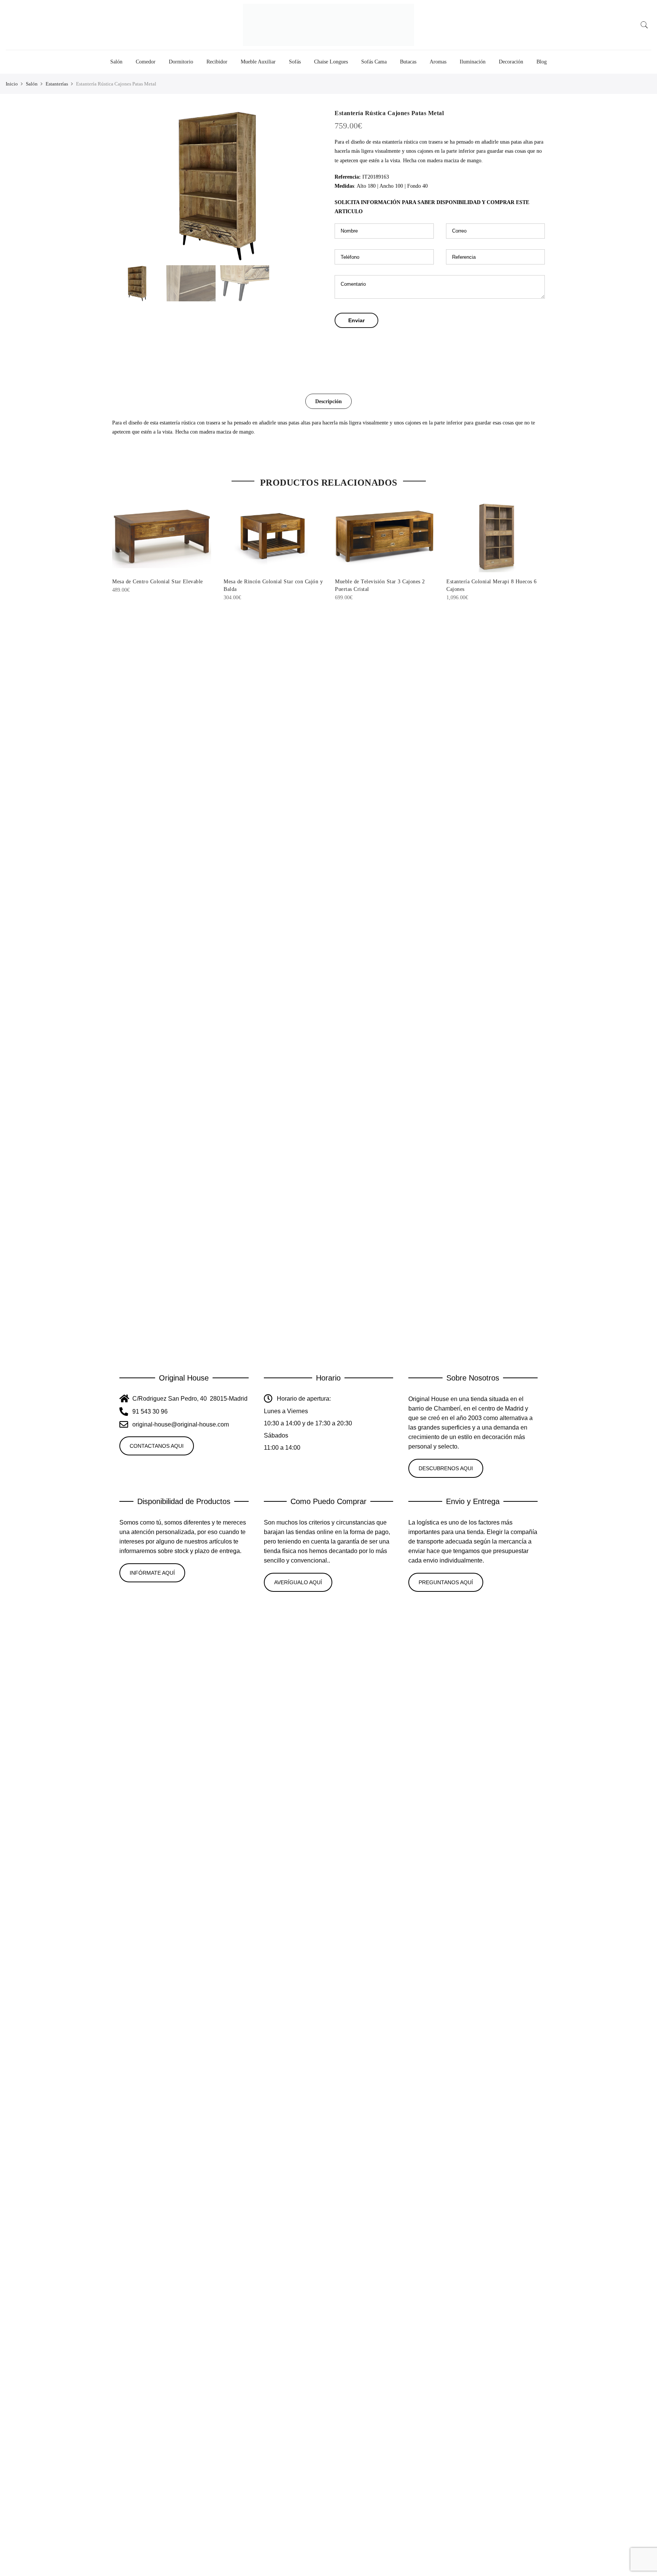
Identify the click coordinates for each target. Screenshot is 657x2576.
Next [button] (309, 185)
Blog (542, 62)
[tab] (328, 401)
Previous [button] (125, 185)
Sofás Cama (374, 62)
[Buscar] (644, 25)
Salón (116, 62)
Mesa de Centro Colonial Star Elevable (158, 582)
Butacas (408, 62)
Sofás (295, 62)
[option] (217, 185)
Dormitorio (181, 62)
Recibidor (217, 62)
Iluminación (473, 62)
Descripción (328, 401)
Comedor (146, 62)
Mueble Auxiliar (258, 62)
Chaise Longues (331, 62)
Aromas (438, 62)
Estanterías (57, 84)
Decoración (511, 62)
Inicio (12, 84)
